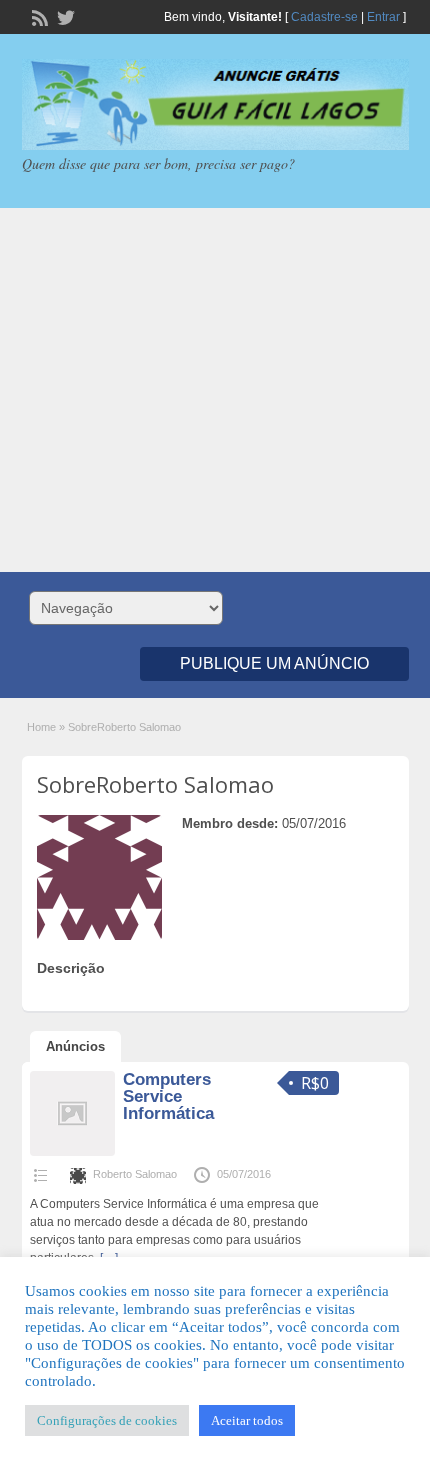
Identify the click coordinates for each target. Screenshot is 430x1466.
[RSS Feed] (38, 16)
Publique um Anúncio (274, 663)
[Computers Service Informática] (72, 1152)
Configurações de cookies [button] (107, 1420)
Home (41, 727)
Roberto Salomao (135, 1174)
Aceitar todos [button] (247, 1420)
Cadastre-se (324, 17)
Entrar (383, 17)
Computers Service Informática (168, 1096)
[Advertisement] (215, 390)
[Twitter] (64, 16)
